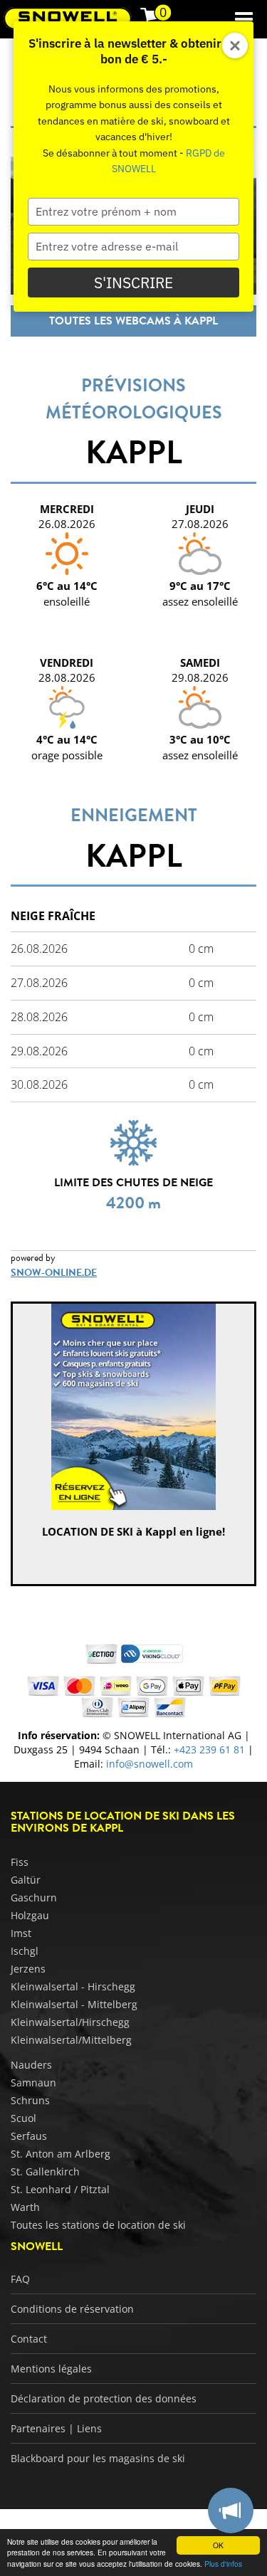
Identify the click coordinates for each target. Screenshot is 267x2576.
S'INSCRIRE (133, 283)
